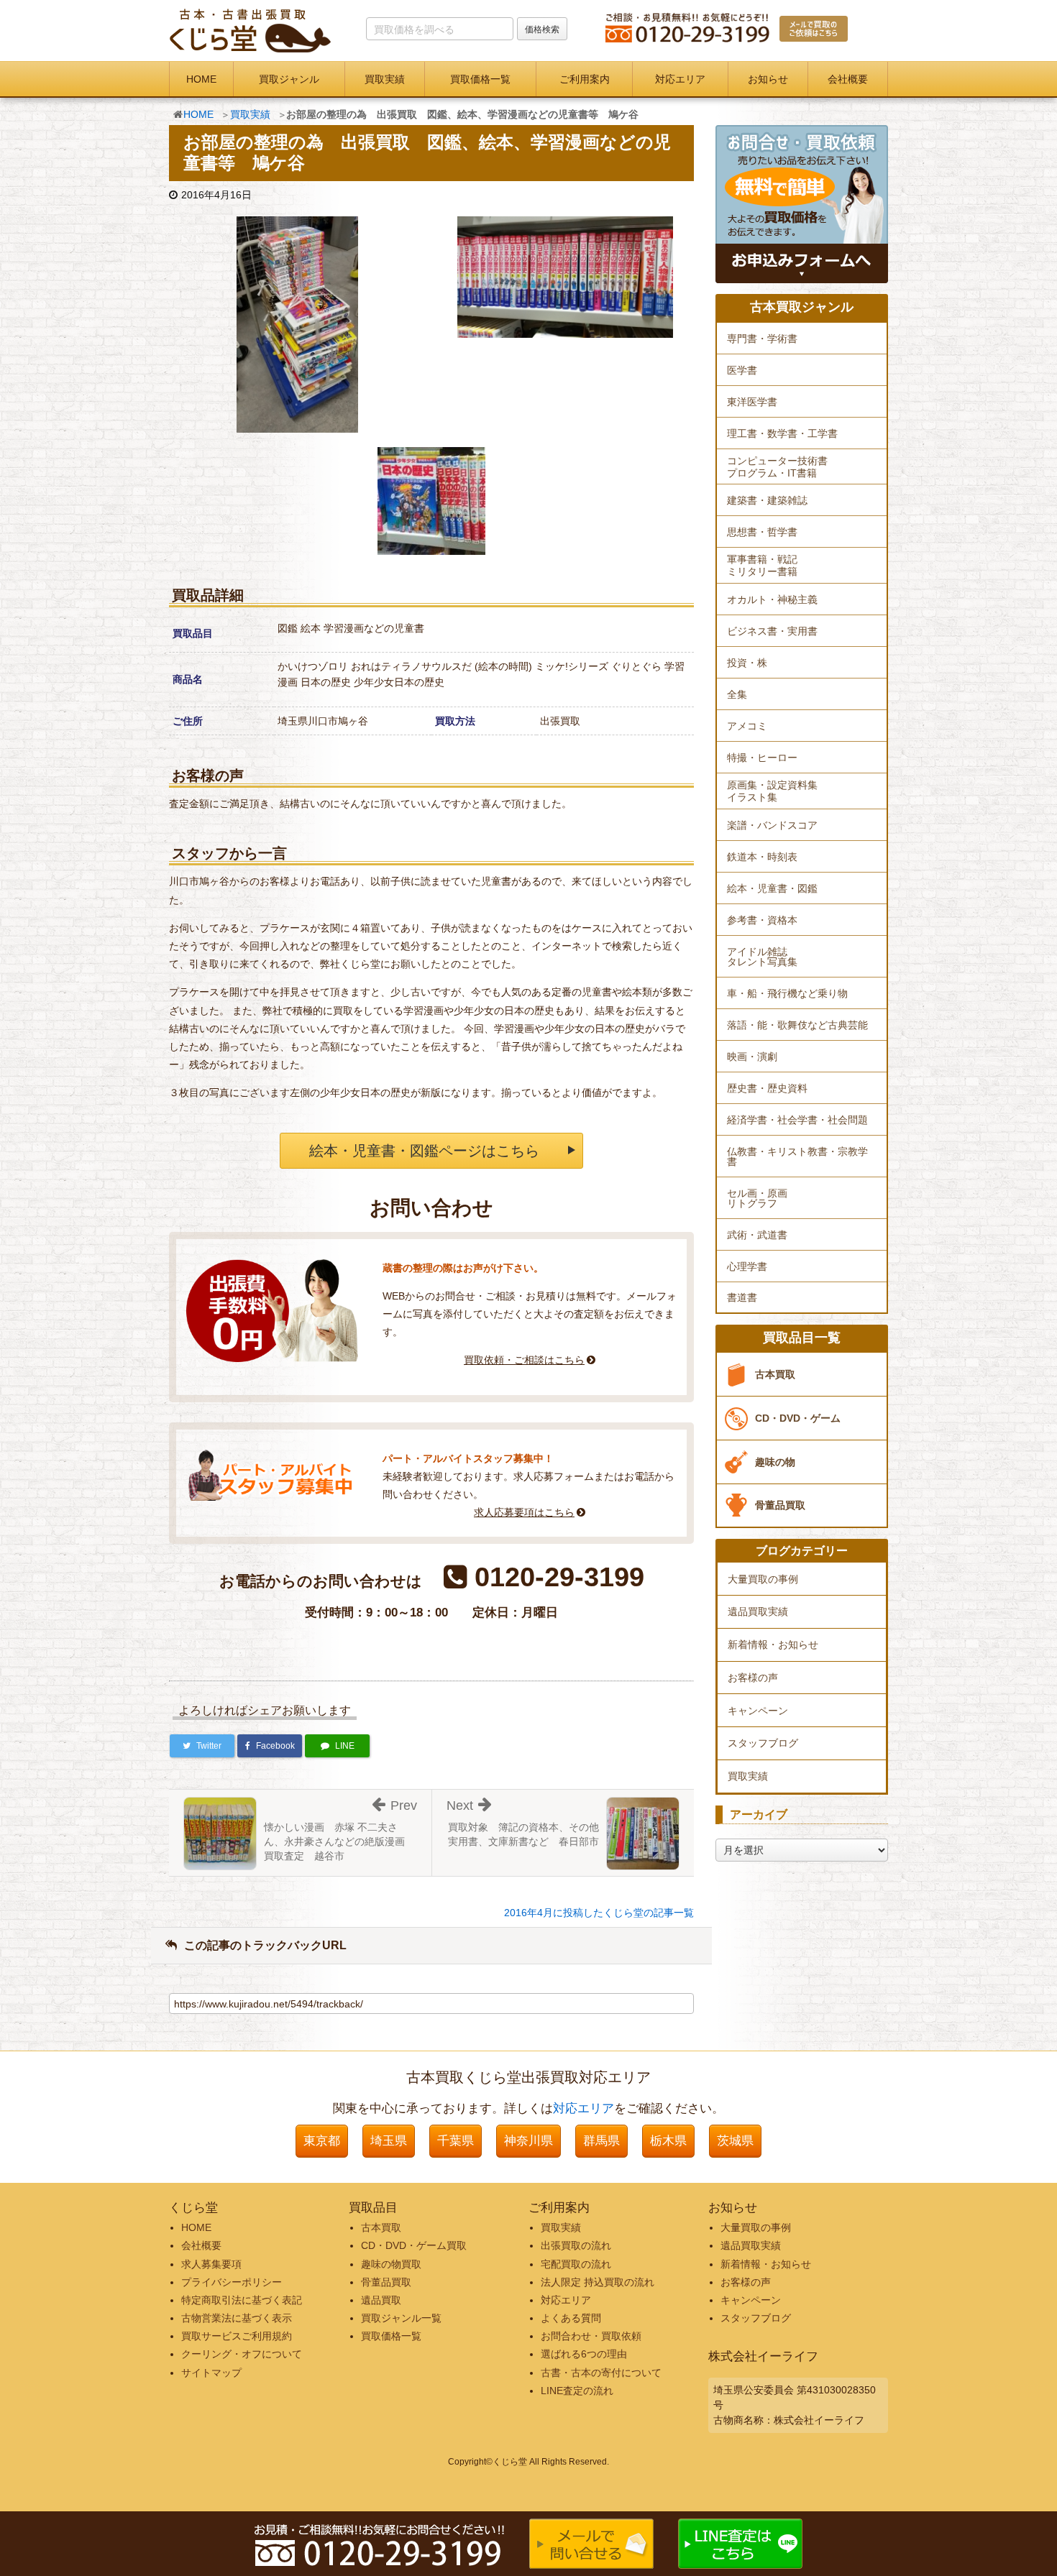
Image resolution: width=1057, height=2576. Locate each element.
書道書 (742, 1297)
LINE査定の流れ (577, 2391)
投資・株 (747, 663)
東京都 (322, 2141)
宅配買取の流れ (576, 2264)
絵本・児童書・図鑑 (772, 888)
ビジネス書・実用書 (772, 631)
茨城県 (735, 2141)
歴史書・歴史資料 (767, 1088)
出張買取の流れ (576, 2245)
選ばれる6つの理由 (584, 2354)
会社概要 (848, 79)
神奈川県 (528, 2141)
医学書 (742, 370)
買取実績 (385, 79)
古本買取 (775, 1374)
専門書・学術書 (762, 339)
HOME (201, 79)
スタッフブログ (763, 1743)
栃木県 (668, 2141)
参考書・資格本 (762, 920)
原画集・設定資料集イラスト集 (772, 791)
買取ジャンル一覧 (401, 2318)
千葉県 (456, 2141)
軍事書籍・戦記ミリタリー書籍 (762, 565)
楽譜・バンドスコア (772, 825)
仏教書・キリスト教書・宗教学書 (797, 1156)
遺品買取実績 (758, 1611)
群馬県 (601, 2141)
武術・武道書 (757, 1235)
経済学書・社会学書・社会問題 (797, 1120)
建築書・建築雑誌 (767, 500)
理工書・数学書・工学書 (782, 433)
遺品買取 (381, 2300)
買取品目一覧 (802, 1338)
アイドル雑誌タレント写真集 (762, 957)
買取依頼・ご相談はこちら (524, 1360)
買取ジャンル (289, 79)
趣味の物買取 (391, 2264)
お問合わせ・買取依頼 (591, 2336)
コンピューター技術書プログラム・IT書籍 (777, 467)
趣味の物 (775, 1462)
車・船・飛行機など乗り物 (787, 993)
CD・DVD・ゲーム (798, 1418)
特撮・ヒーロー (762, 758)
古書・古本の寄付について (601, 2373)
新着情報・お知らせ (773, 1644)
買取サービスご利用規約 (237, 2336)
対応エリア (680, 79)
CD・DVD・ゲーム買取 (414, 2245)
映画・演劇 (752, 1057)
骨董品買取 (780, 1505)
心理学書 (747, 1266)
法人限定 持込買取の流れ (598, 2282)
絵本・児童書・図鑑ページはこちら (424, 1151)
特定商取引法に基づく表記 (242, 2300)
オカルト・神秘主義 (772, 599)
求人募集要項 (211, 2264)
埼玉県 (389, 2141)
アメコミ (747, 726)
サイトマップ (211, 2373)
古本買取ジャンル (802, 307)
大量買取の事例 (763, 1579)
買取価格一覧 (480, 79)
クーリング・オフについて (242, 2354)
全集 (737, 694)
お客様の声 (753, 1678)
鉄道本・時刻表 (762, 857)
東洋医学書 (752, 402)
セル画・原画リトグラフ (757, 1198)
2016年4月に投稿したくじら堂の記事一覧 (599, 1913)
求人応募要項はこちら (524, 1512)
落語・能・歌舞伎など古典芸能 (797, 1025)
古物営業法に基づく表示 (237, 2318)
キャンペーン (758, 1711)
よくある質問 (571, 2318)
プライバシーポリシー (232, 2282)
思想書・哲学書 (762, 532)
